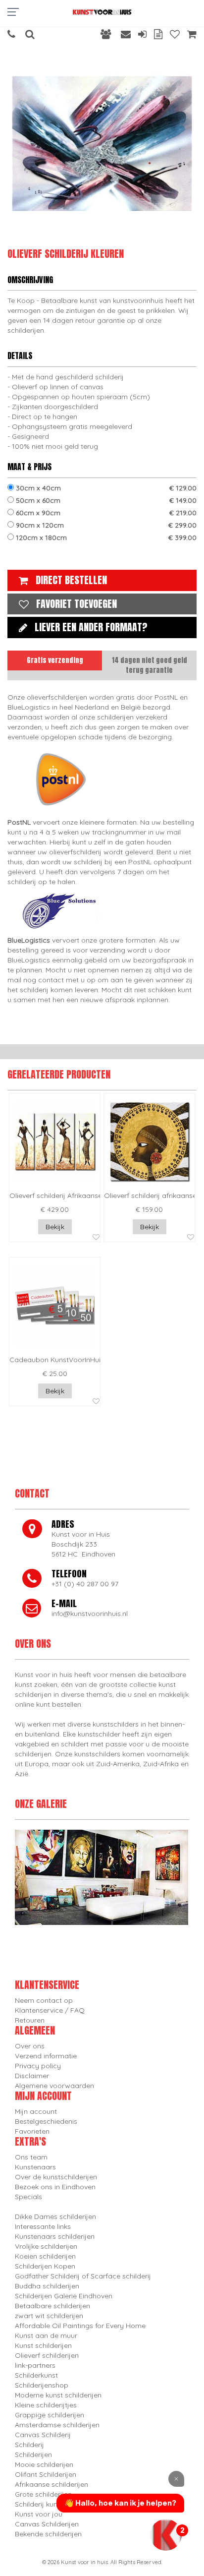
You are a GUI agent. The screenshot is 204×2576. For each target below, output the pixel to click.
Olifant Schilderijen (46, 2474)
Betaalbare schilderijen (52, 2306)
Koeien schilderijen (45, 2256)
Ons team (31, 2157)
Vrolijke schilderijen (46, 2246)
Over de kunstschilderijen (56, 2177)
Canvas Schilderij (43, 2435)
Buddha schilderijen (47, 2286)
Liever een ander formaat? (91, 627)
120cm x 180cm (105, 538)
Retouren (30, 2020)
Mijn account (36, 2111)
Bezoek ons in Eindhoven (55, 2187)
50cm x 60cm (105, 500)
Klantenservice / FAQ (50, 2010)
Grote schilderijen (43, 2494)
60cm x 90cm (105, 513)
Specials (28, 2197)
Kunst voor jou (39, 2514)
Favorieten (32, 2131)
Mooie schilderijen (44, 2464)
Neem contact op (44, 2000)
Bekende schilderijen (48, 2534)
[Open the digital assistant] (166, 2535)
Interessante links (43, 2226)
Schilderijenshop (42, 2385)
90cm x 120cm (105, 525)
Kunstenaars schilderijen (55, 2236)
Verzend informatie (46, 2056)
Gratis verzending (55, 660)
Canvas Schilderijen (47, 2524)
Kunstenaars (35, 2167)
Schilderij (29, 2445)
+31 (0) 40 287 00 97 (85, 1584)
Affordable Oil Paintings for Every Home (80, 2326)
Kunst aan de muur (46, 2336)
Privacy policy (38, 2066)
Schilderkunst (36, 2375)
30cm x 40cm (105, 488)
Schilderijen (33, 2455)
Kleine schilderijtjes (46, 2405)
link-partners (35, 2365)
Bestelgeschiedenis (46, 2121)
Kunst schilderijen (43, 2345)
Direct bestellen (71, 580)
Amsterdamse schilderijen (57, 2425)
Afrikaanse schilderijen (51, 2484)
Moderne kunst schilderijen (58, 2395)
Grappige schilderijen (50, 2415)
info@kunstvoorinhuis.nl (90, 1614)
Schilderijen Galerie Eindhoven (64, 2296)
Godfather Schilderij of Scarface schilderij (83, 2276)
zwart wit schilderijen (49, 2316)
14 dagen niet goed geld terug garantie (150, 665)
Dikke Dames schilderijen (55, 2217)
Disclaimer (32, 2076)
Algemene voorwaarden (54, 2086)
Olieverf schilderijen (47, 2355)
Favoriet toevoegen (76, 604)
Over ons (30, 2046)
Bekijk (55, 1227)
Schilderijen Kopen (45, 2266)
